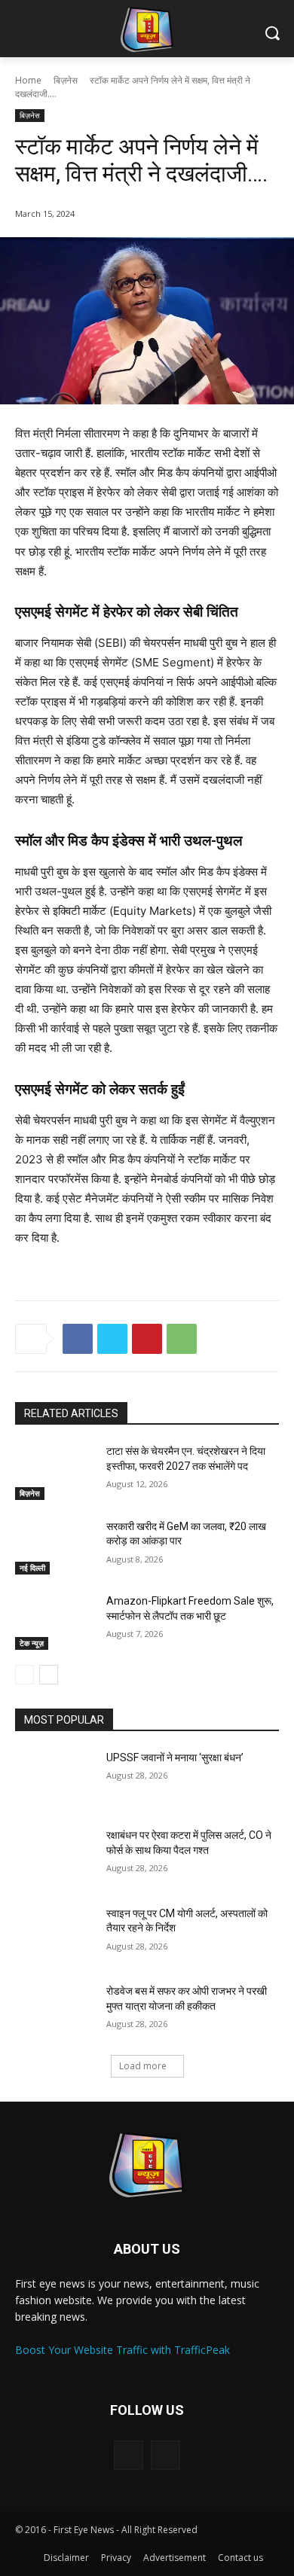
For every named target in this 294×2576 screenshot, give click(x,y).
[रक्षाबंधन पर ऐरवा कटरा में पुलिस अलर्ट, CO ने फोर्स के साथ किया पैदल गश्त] (55, 1856)
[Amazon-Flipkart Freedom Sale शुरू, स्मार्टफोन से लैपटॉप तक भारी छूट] (55, 1622)
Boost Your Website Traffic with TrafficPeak (122, 2350)
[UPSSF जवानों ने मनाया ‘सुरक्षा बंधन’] (55, 1779)
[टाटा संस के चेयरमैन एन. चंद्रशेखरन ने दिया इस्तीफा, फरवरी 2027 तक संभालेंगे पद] (55, 1472)
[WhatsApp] (182, 1339)
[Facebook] (78, 1339)
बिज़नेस (66, 80)
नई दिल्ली (32, 1568)
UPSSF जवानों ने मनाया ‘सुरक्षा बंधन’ (175, 1757)
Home (28, 80)
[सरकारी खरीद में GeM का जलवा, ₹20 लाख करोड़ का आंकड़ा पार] (55, 1547)
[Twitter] (112, 1339)
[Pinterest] (147, 1339)
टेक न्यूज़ (32, 1643)
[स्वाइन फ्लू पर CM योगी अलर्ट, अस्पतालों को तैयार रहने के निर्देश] (55, 1934)
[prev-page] (24, 1675)
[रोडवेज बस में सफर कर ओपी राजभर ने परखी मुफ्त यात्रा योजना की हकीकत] (55, 2012)
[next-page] (49, 1675)
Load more (143, 2066)
